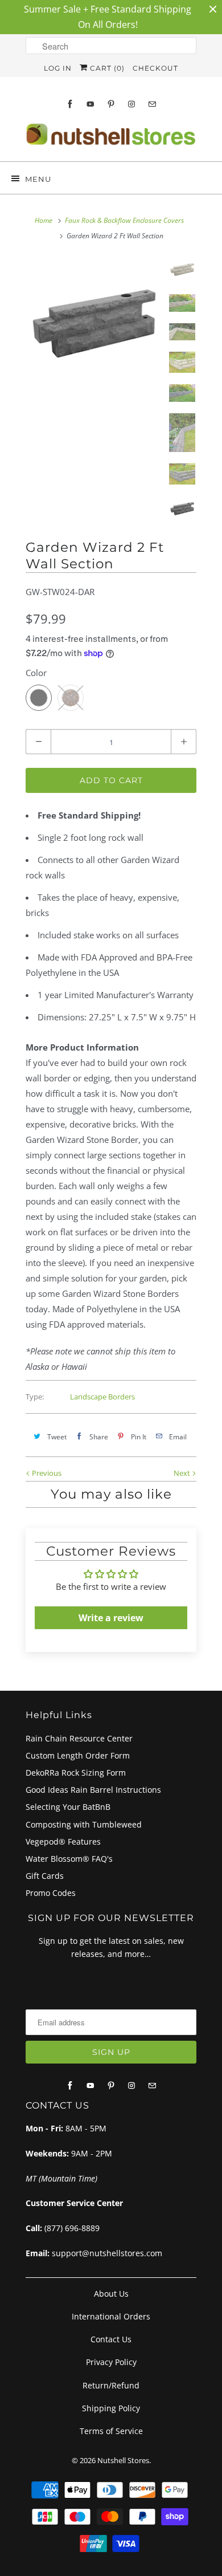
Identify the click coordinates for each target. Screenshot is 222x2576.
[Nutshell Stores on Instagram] (131, 104)
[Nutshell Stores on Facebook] (70, 104)
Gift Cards (45, 1876)
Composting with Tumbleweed (84, 1824)
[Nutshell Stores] (111, 138)
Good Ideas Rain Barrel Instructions (93, 1790)
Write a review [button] (111, 1618)
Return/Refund (111, 2385)
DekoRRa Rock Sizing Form (76, 1773)
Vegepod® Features (63, 1842)
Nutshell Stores (123, 2460)
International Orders (111, 2316)
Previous (46, 1473)
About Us (111, 2294)
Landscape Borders (102, 1397)
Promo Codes (51, 1893)
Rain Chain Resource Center (79, 1738)
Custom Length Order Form (78, 1755)
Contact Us (111, 2339)
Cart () (106, 68)
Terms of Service (111, 2431)
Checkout (155, 68)
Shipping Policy (111, 2408)
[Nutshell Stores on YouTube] (91, 104)
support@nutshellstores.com (107, 2253)
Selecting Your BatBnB (68, 1807)
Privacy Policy (111, 2362)
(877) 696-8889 (72, 2228)
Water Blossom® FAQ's (69, 1859)
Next (183, 1473)
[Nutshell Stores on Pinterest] (111, 104)
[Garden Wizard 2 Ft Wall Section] (94, 325)
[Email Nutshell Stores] (152, 104)
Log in (58, 68)
